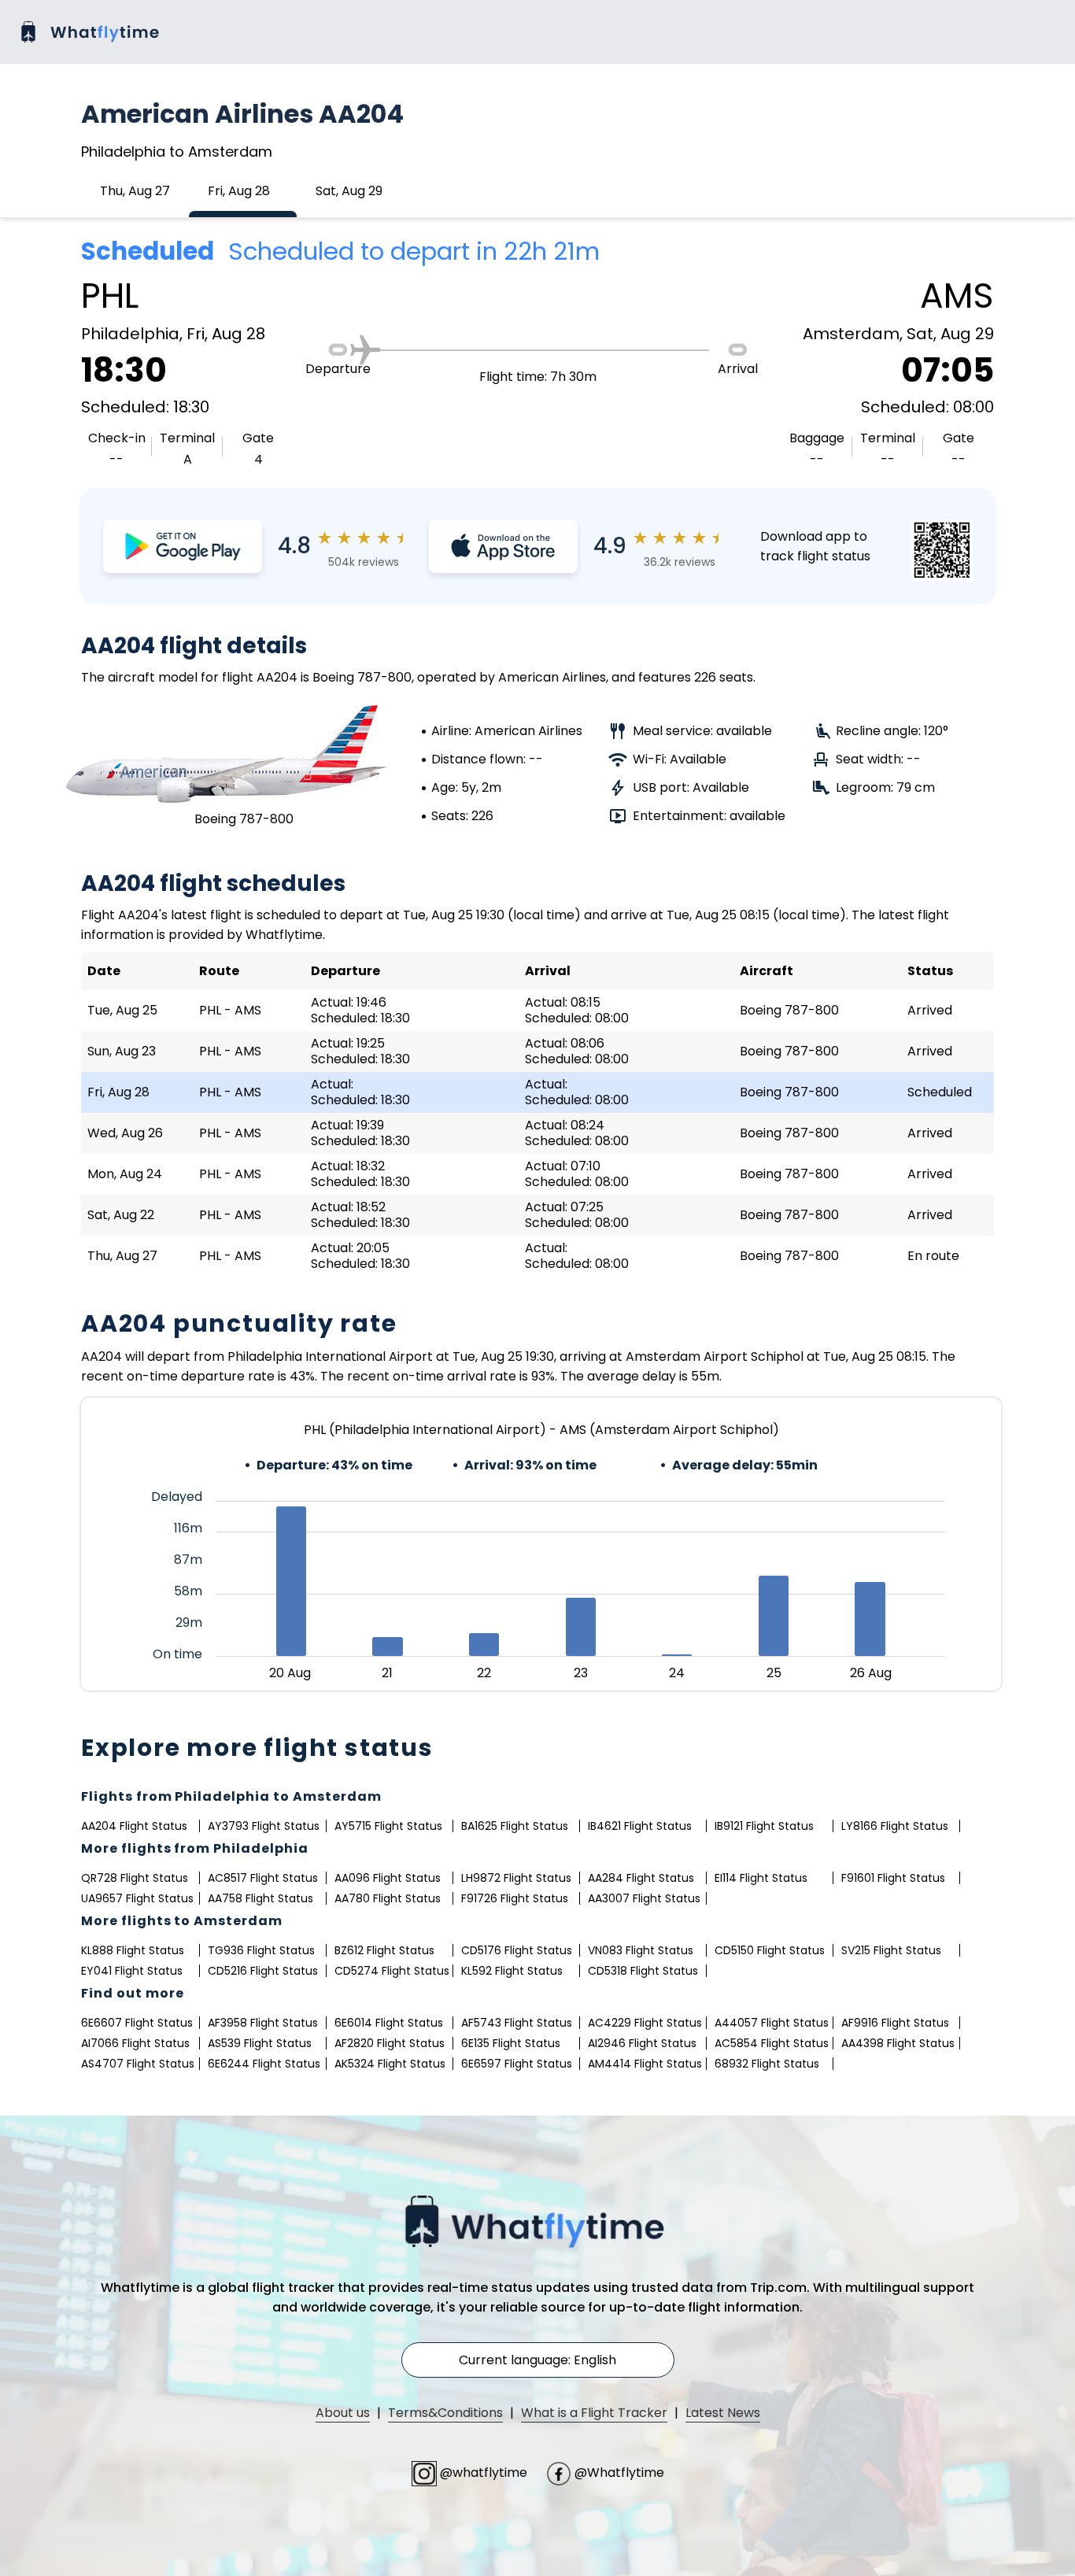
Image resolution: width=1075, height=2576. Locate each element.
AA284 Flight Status (641, 1878)
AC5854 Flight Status (772, 2043)
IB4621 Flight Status (640, 1826)
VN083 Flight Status (641, 1950)
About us (343, 2413)
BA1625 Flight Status (515, 1826)
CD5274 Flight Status (392, 1971)
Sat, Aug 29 (349, 191)
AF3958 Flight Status (263, 2023)
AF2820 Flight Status (390, 2043)
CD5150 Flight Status (770, 1950)
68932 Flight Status (767, 2064)
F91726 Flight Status (515, 1898)
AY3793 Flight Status (264, 1826)
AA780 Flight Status (388, 1898)
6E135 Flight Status (511, 2043)
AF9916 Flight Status (895, 2023)
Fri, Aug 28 (239, 191)
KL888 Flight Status (133, 1950)
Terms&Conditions (445, 2413)
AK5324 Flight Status (390, 2064)
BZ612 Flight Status (384, 1950)
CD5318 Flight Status (643, 1971)
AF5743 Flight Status (517, 2023)
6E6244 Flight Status (264, 2064)
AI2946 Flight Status (642, 2043)
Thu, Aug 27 (135, 191)
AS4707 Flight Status (138, 2064)
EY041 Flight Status (132, 1971)
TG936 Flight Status (261, 1950)
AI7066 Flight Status (135, 2043)
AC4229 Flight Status (645, 2023)
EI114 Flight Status (761, 1878)
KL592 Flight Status (512, 1971)
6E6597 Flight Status (517, 2064)
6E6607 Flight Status (137, 2023)
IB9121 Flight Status (764, 1826)
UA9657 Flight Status (137, 1898)
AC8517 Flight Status (263, 1878)
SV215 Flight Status (891, 1950)
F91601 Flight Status (893, 1878)
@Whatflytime (618, 2473)
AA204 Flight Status (134, 1826)
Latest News (723, 2413)
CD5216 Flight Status (263, 1971)
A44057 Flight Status (772, 2023)
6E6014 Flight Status (389, 2023)
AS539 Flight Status (260, 2043)
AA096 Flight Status (388, 1878)
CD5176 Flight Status (517, 1950)
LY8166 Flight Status (895, 1826)
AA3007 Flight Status (644, 1898)
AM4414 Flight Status (645, 2064)
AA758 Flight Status (260, 1898)
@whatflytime (484, 2473)
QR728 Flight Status (135, 1878)
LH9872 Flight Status (516, 1878)
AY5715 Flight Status (388, 1826)
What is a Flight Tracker (594, 2413)
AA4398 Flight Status (898, 2043)
